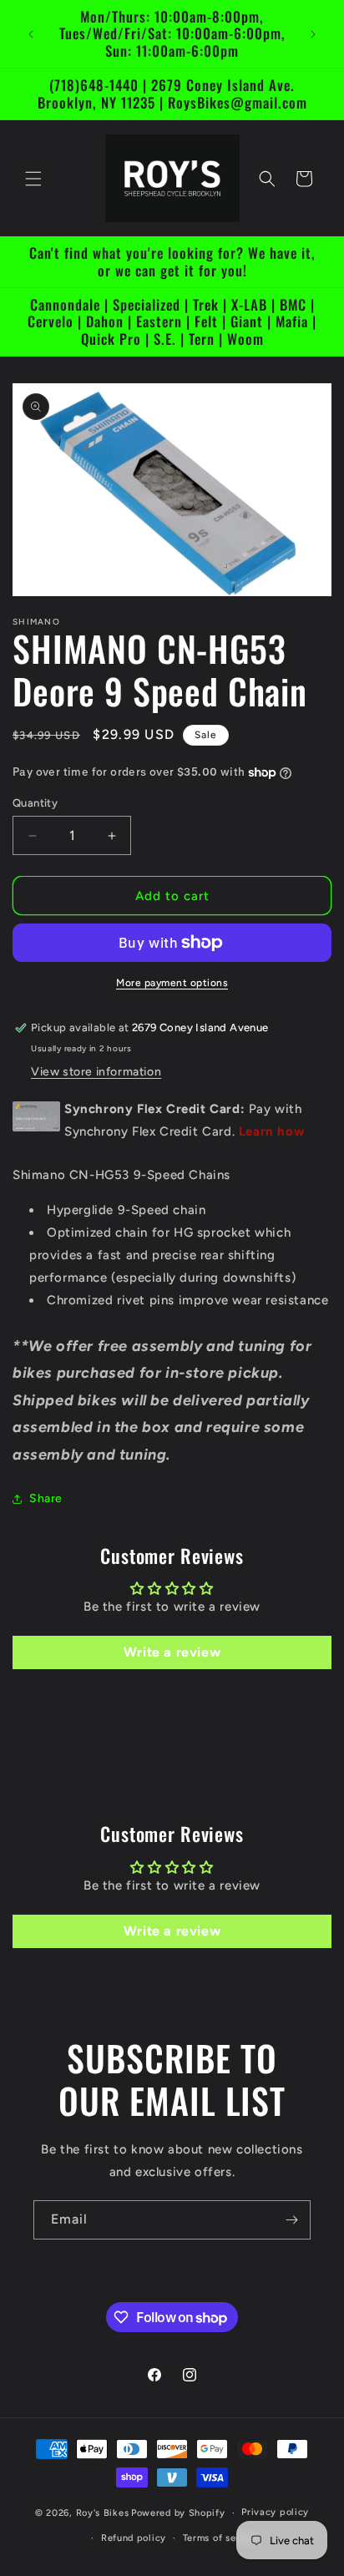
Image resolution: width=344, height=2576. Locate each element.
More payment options (172, 983)
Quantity (35, 803)
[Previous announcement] (31, 34)
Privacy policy (275, 2512)
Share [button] (46, 1498)
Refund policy (134, 2538)
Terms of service (221, 2538)
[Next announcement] (313, 34)
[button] (33, 179)
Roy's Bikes (103, 2513)
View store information (96, 1072)
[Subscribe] (291, 2220)
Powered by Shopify (178, 2513)
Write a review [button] (172, 1652)
